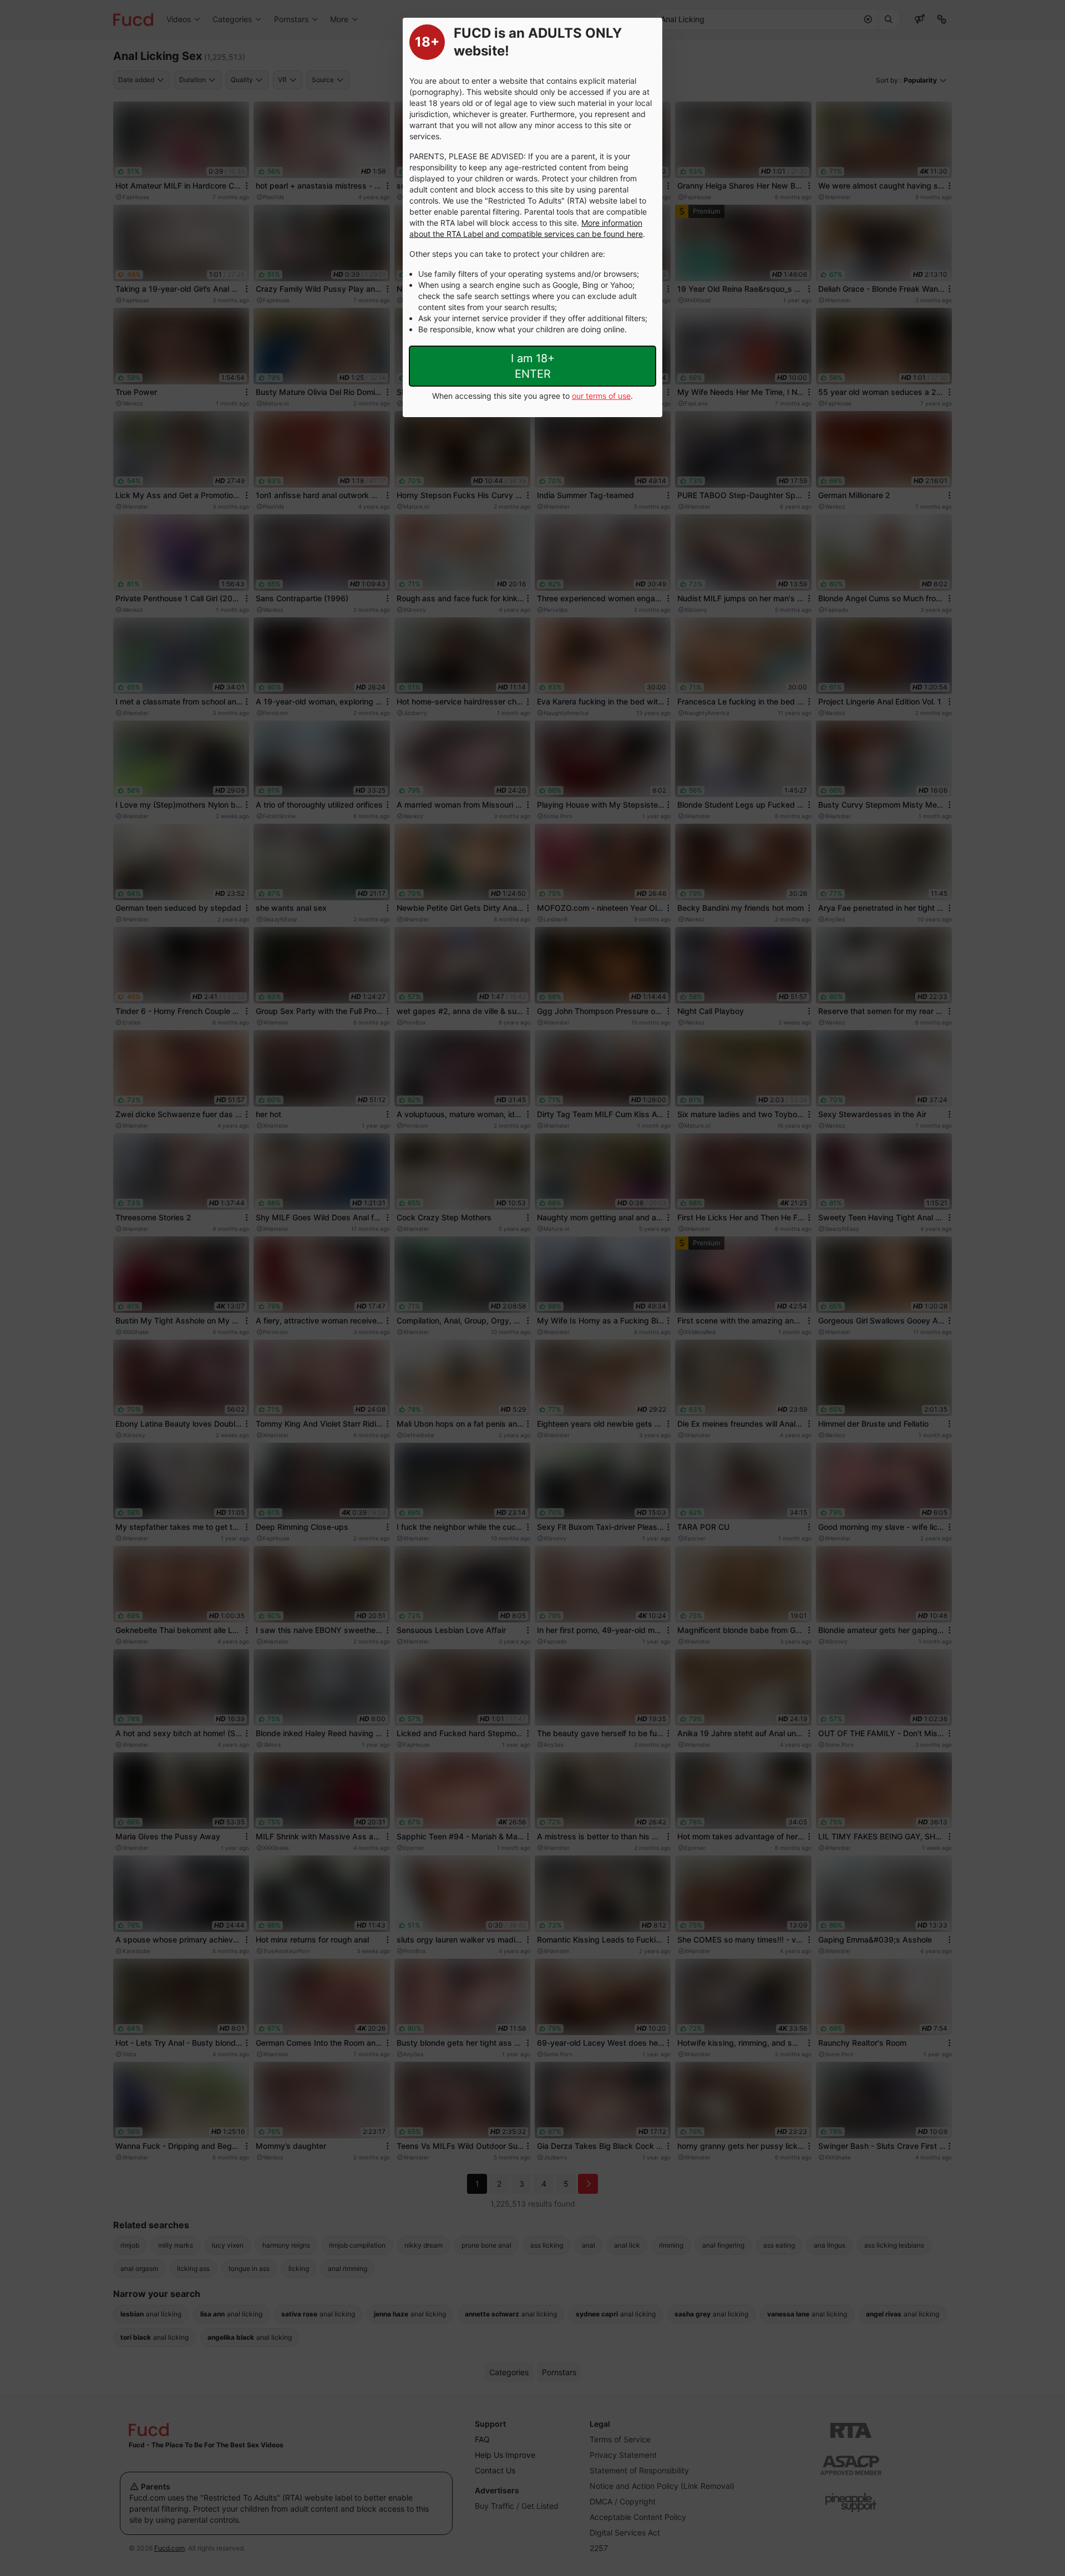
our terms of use (601, 396)
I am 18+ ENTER (533, 366)
